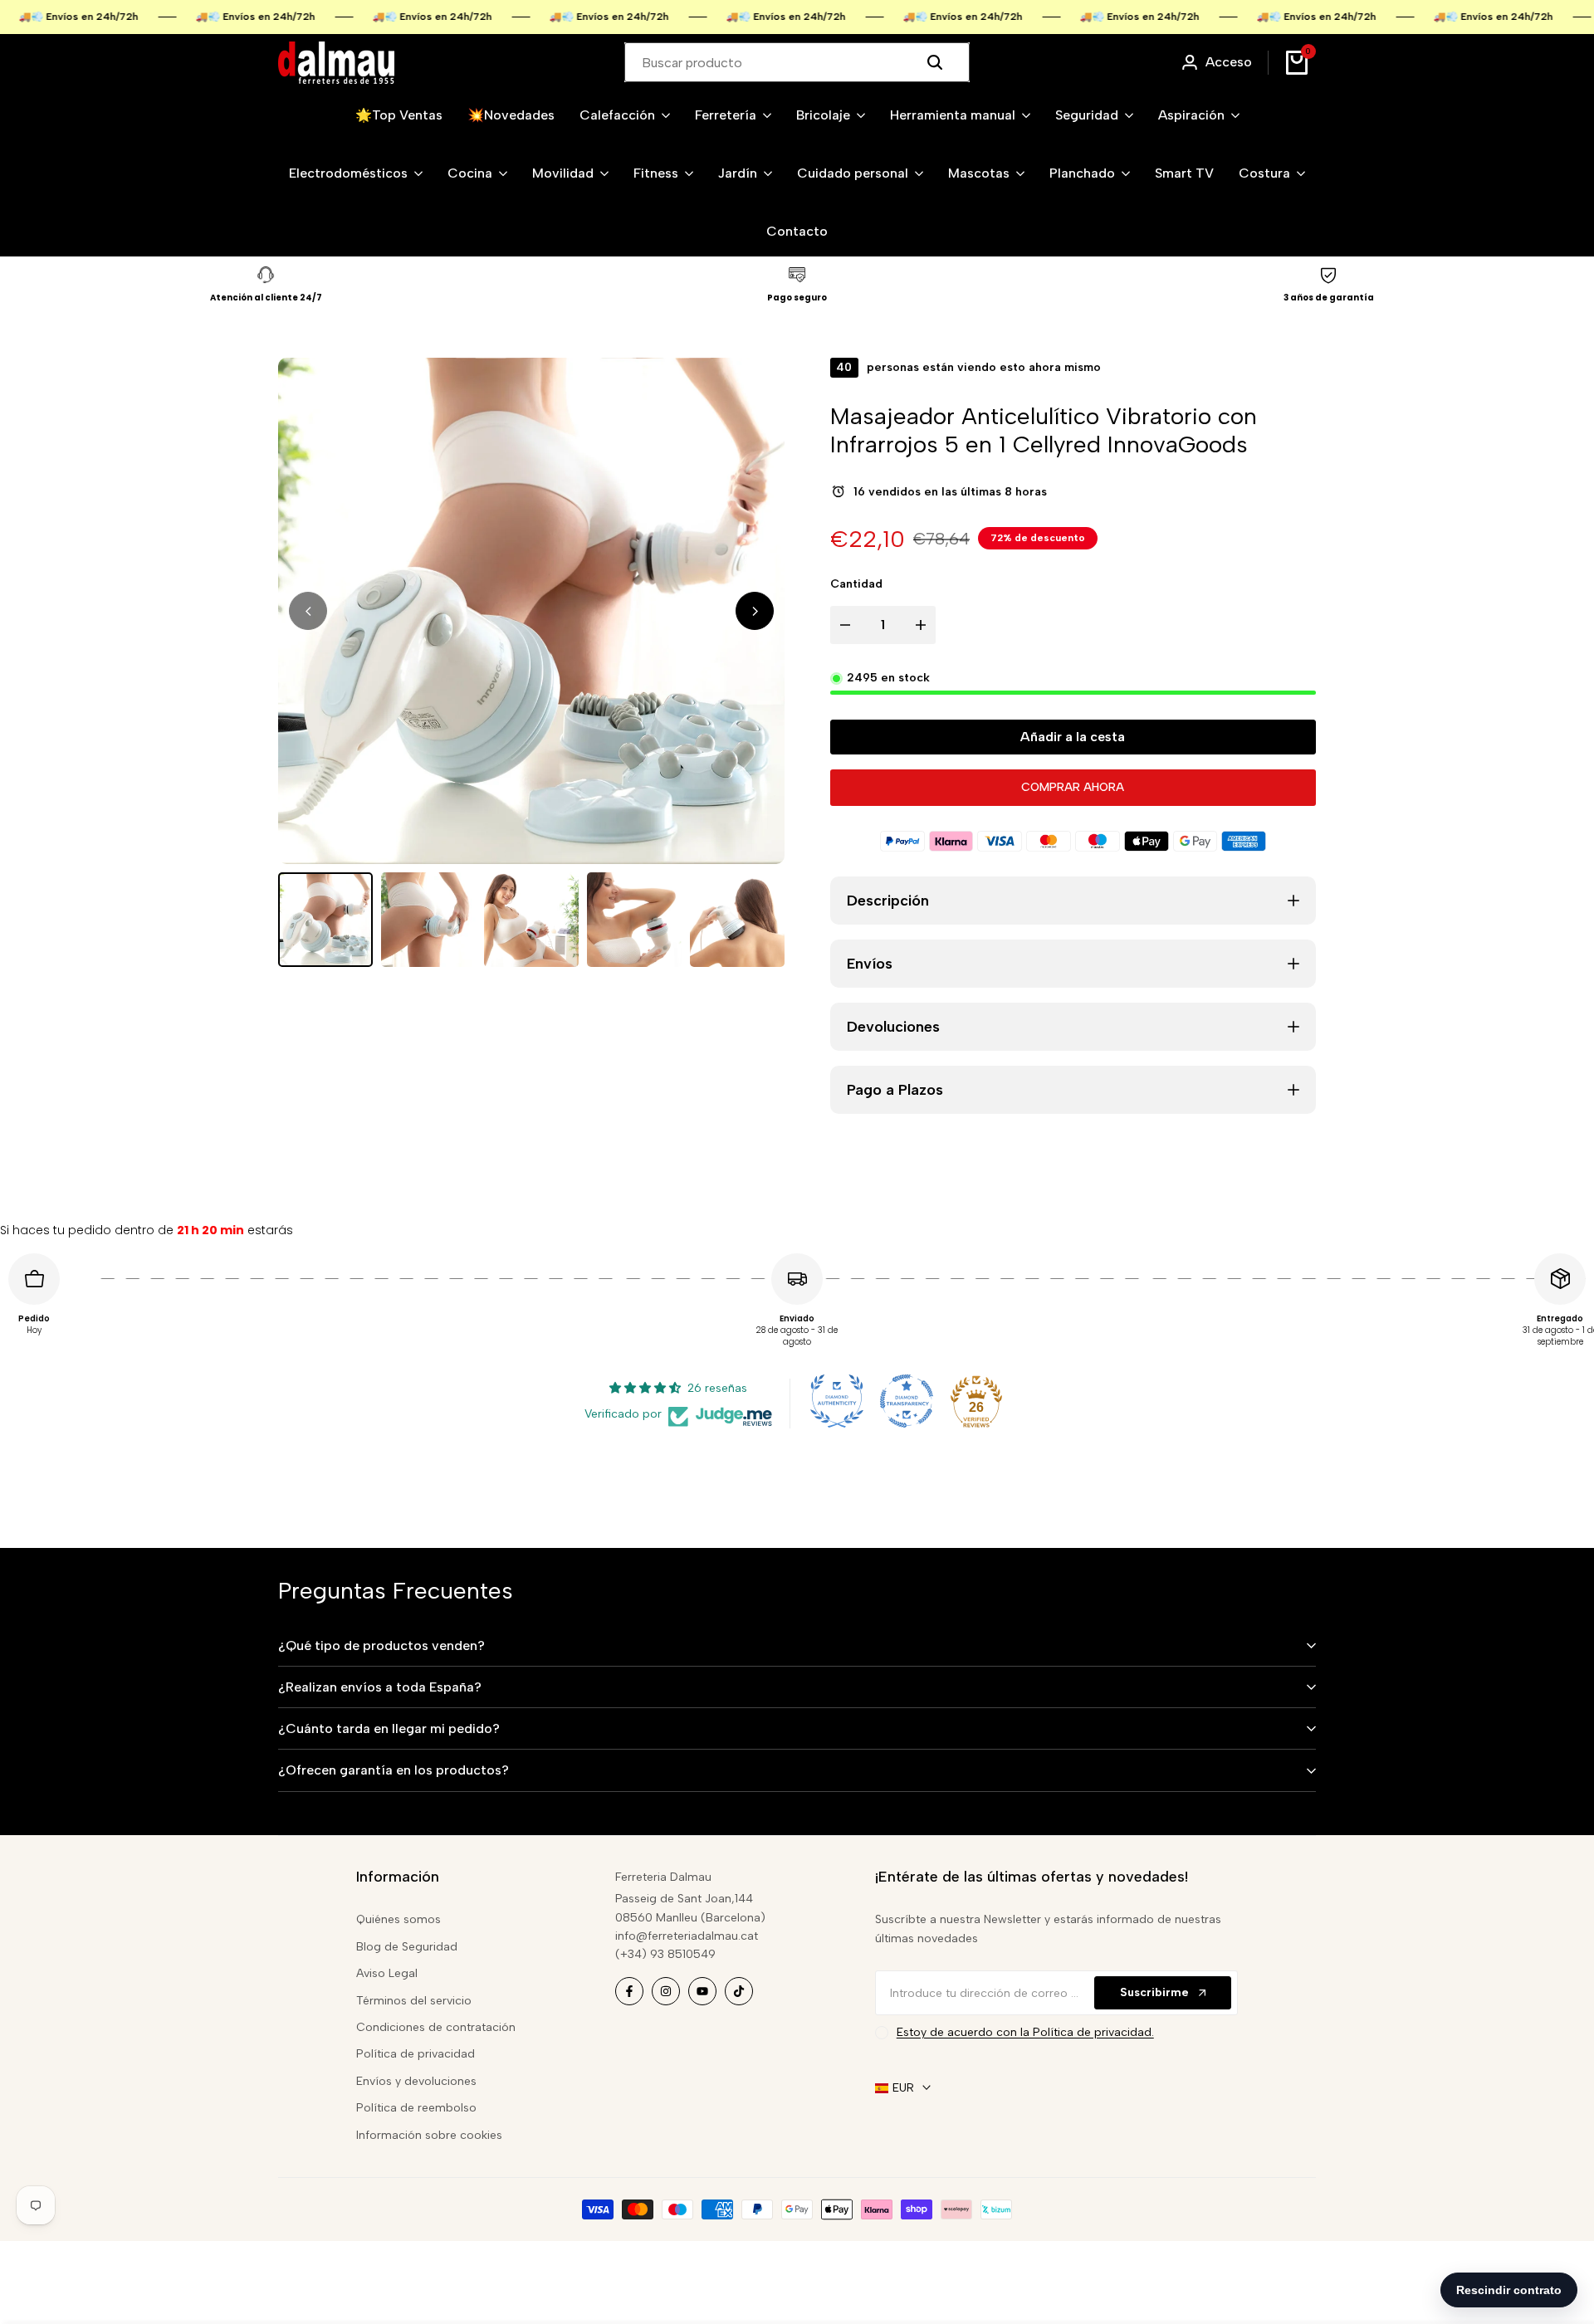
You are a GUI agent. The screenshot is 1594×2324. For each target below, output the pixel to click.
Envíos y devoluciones (416, 2081)
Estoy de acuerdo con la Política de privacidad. (1025, 2032)
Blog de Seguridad (407, 1947)
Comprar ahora (1073, 787)
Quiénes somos (398, 1919)
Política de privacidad (416, 2054)
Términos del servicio (414, 2001)
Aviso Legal (387, 1973)
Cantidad (856, 584)
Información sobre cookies (429, 2135)
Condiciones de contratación (436, 2027)
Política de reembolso (416, 2108)
